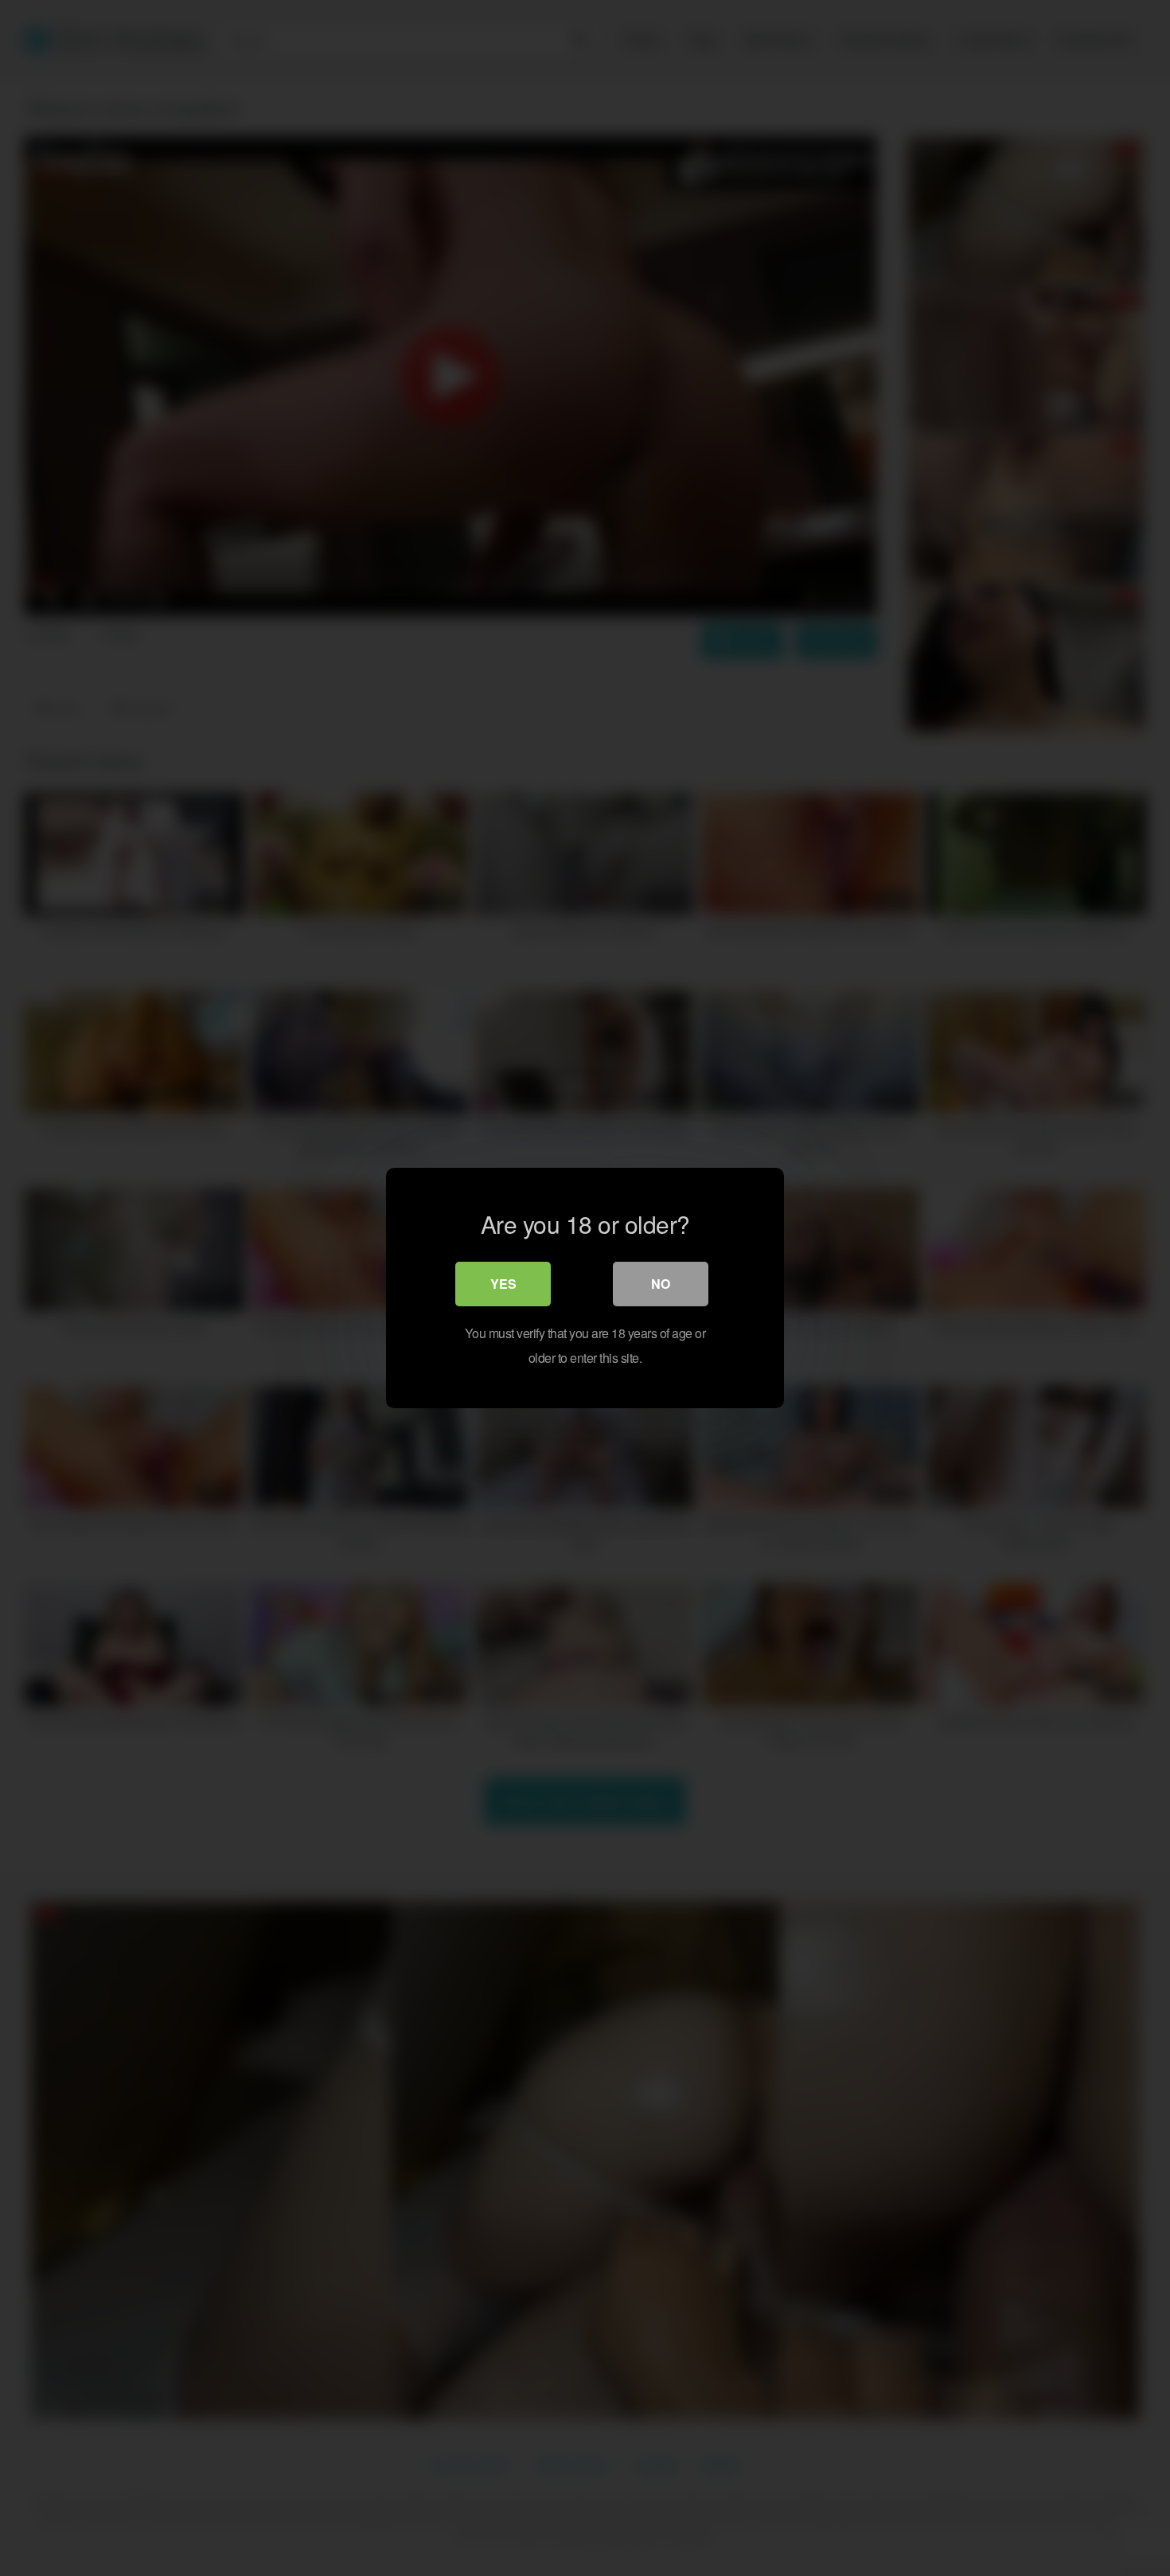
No (661, 1284)
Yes (503, 1284)
